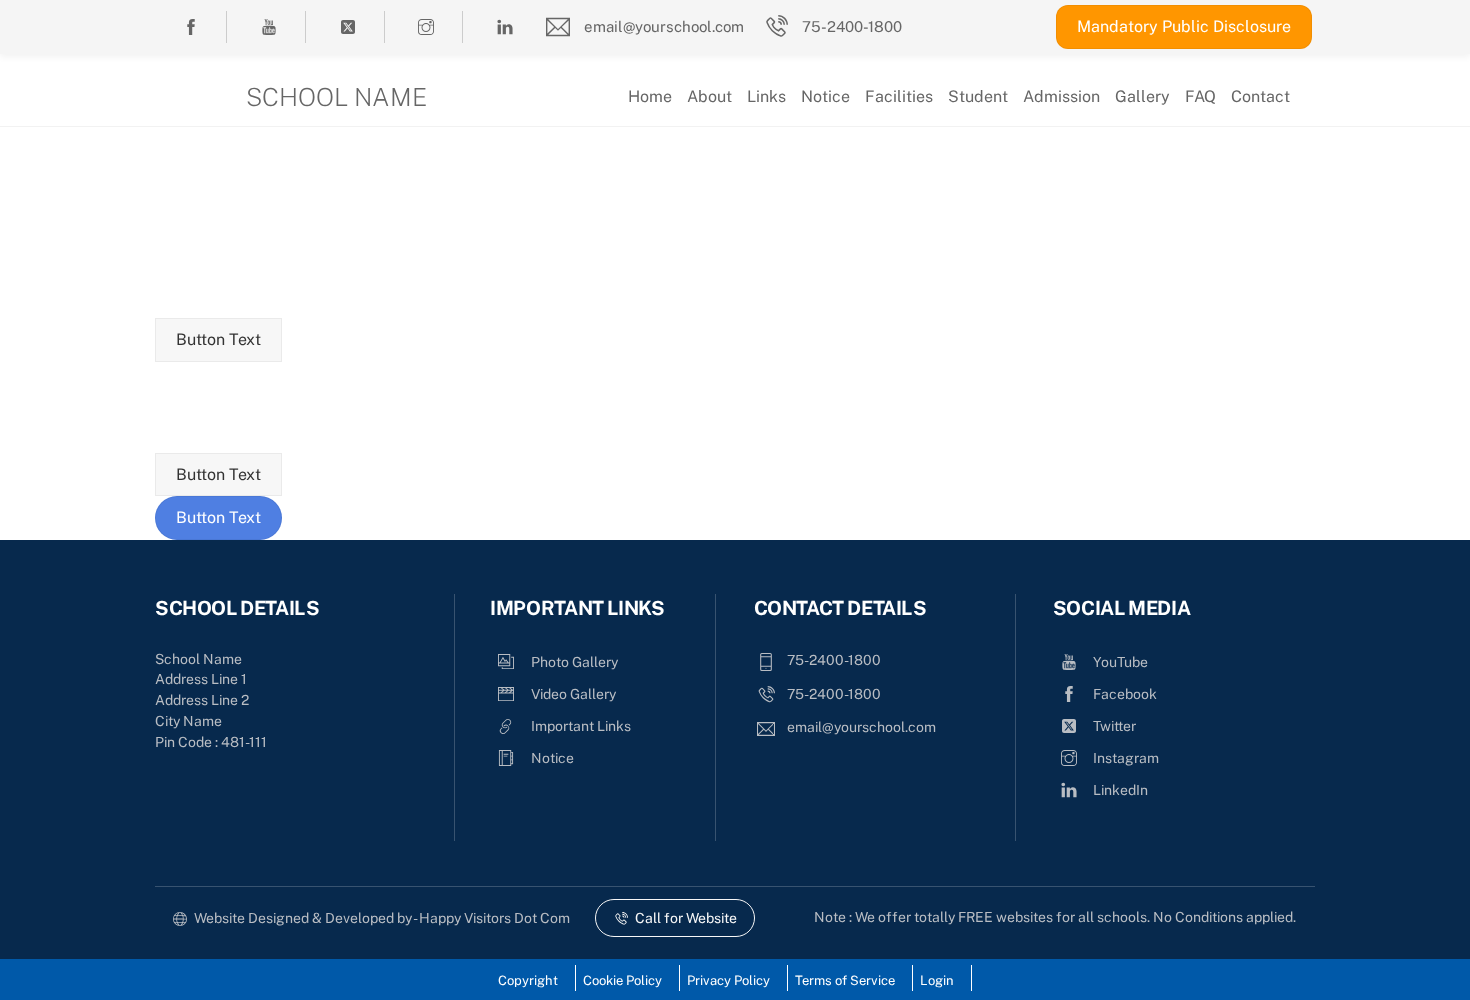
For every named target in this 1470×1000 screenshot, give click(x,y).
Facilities (899, 96)
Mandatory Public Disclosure (1184, 26)
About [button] (709, 96)
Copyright (528, 980)
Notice (825, 96)
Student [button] (978, 96)
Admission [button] (1061, 96)
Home (650, 96)
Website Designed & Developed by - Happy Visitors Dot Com (382, 918)
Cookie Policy (622, 980)
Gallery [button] (1142, 96)
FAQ (1200, 96)
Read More (747, 198)
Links (766, 96)
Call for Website (686, 918)
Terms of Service (845, 980)
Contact (1260, 96)
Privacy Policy (728, 980)
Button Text (218, 339)
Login (937, 980)
